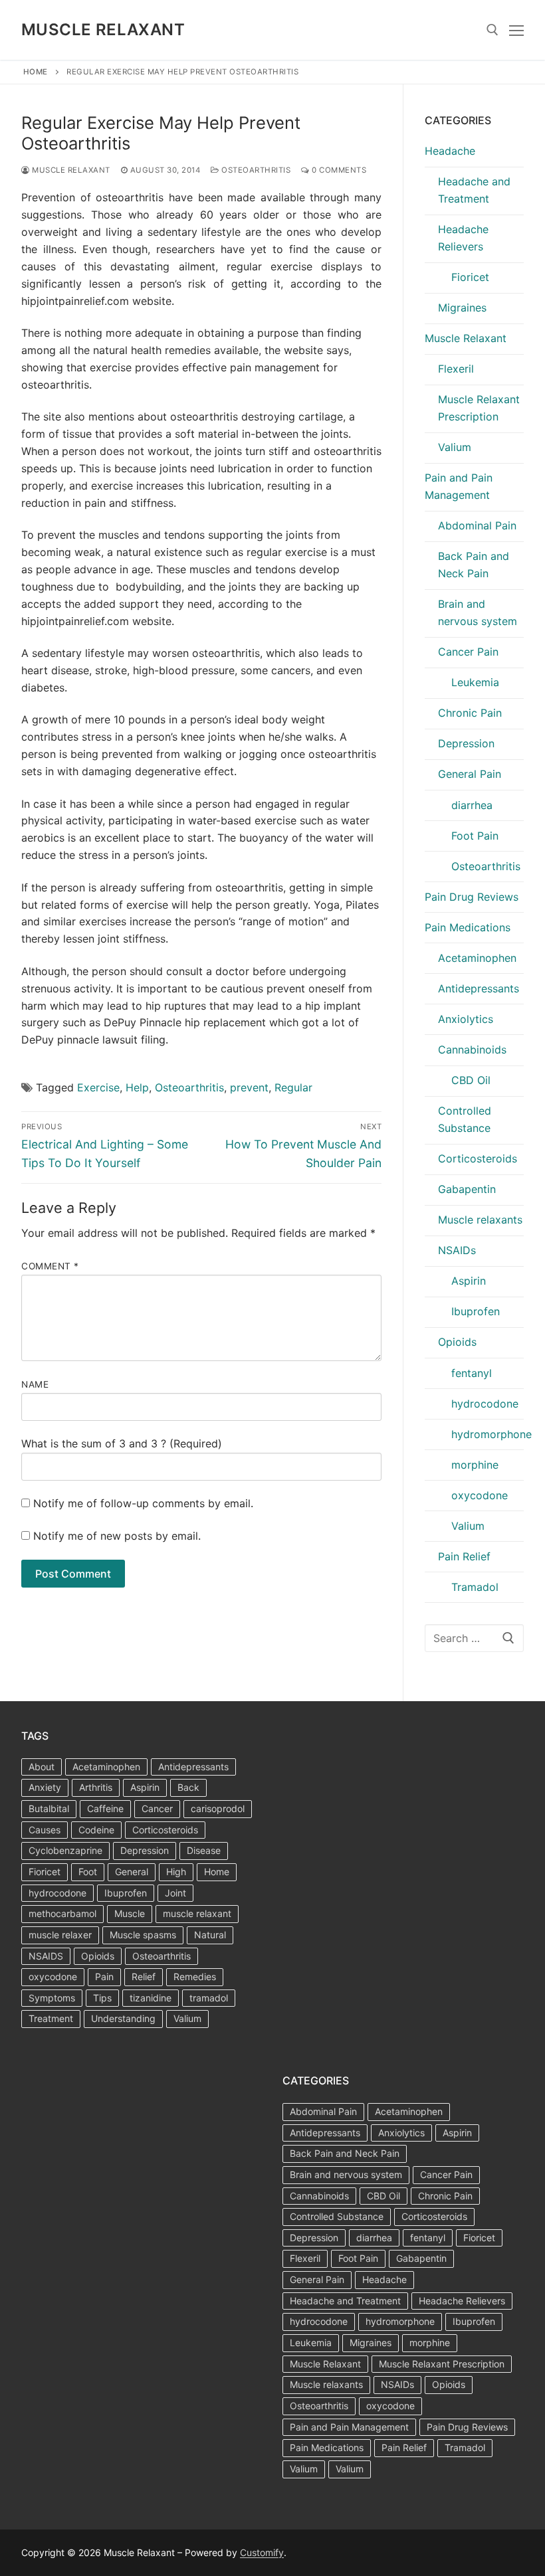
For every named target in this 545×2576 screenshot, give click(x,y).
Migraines (462, 308)
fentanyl (472, 1373)
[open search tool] (492, 30)
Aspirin (469, 1281)
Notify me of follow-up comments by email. (143, 1503)
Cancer (157, 1808)
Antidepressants (479, 988)
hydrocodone (485, 1404)
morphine (475, 1465)
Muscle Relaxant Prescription (479, 408)
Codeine (96, 1830)
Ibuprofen (476, 1311)
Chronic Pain (470, 713)
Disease (204, 1850)
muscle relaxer (60, 1935)
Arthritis (96, 1787)
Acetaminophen (477, 958)
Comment (50, 1266)
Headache (450, 151)
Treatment (51, 2018)
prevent (249, 1087)
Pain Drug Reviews (472, 897)
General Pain (470, 774)
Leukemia (475, 682)
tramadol (209, 1998)
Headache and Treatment (474, 190)
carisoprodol (218, 1808)
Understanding (123, 2018)
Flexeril (456, 369)
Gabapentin (467, 1189)
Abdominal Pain (477, 525)
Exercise (98, 1087)
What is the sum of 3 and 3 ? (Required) (122, 1443)
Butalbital (49, 1808)
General (132, 1872)
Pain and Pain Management (459, 486)
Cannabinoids (472, 1050)
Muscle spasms (143, 1935)
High (176, 1872)
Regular (293, 1087)
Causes (45, 1830)
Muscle (130, 1913)
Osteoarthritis (255, 170)
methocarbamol (62, 1913)
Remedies (195, 1977)
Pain (104, 1977)
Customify (262, 2552)
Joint (175, 1893)
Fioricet (470, 277)
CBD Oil (471, 1080)
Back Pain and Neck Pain (474, 565)
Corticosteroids (478, 1158)
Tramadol (475, 1587)
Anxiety (45, 1787)
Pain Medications (468, 927)
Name (35, 1384)
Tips (102, 1998)
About (42, 1767)
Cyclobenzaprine (65, 1850)
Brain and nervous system (478, 612)
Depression (466, 743)
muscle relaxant (197, 1913)
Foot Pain (475, 836)
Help (137, 1087)
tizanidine (151, 1998)
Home (36, 72)
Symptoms (52, 1998)
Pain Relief (464, 1556)
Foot (88, 1872)
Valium (455, 447)
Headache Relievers (463, 238)
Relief (144, 1977)
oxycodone (480, 1495)
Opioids (457, 1342)
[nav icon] (516, 30)
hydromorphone (488, 1434)
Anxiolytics (466, 1019)
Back (188, 1787)
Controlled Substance (465, 1119)
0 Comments (338, 170)
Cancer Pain (468, 652)
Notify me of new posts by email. (117, 1536)
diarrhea (472, 805)
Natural (210, 1935)
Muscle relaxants (480, 1220)
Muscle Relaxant (103, 30)
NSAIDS (46, 1956)
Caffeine (105, 1808)
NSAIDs (457, 1250)
